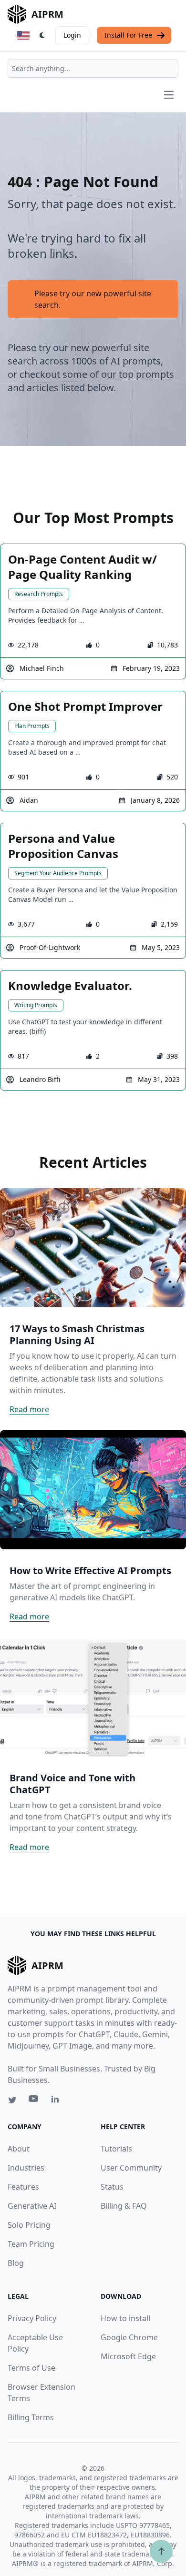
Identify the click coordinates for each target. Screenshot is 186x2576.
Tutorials (116, 2149)
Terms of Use (31, 2368)
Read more (29, 1409)
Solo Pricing (29, 2225)
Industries (26, 2168)
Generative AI (32, 2206)
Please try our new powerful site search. (93, 299)
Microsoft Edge (128, 2356)
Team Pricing (31, 2244)
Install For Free (128, 35)
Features (23, 2187)
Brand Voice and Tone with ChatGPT (72, 1784)
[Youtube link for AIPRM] (34, 2101)
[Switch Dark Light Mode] (42, 35)
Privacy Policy (32, 2318)
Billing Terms (31, 2417)
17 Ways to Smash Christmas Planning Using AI (77, 1334)
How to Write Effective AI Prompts (90, 1571)
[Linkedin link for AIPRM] (57, 2101)
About (19, 2149)
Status (112, 2187)
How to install (125, 2318)
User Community (131, 2168)
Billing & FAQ (124, 2206)
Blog (16, 2263)
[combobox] (93, 69)
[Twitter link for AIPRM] (12, 2100)
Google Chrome (129, 2337)
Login (72, 35)
